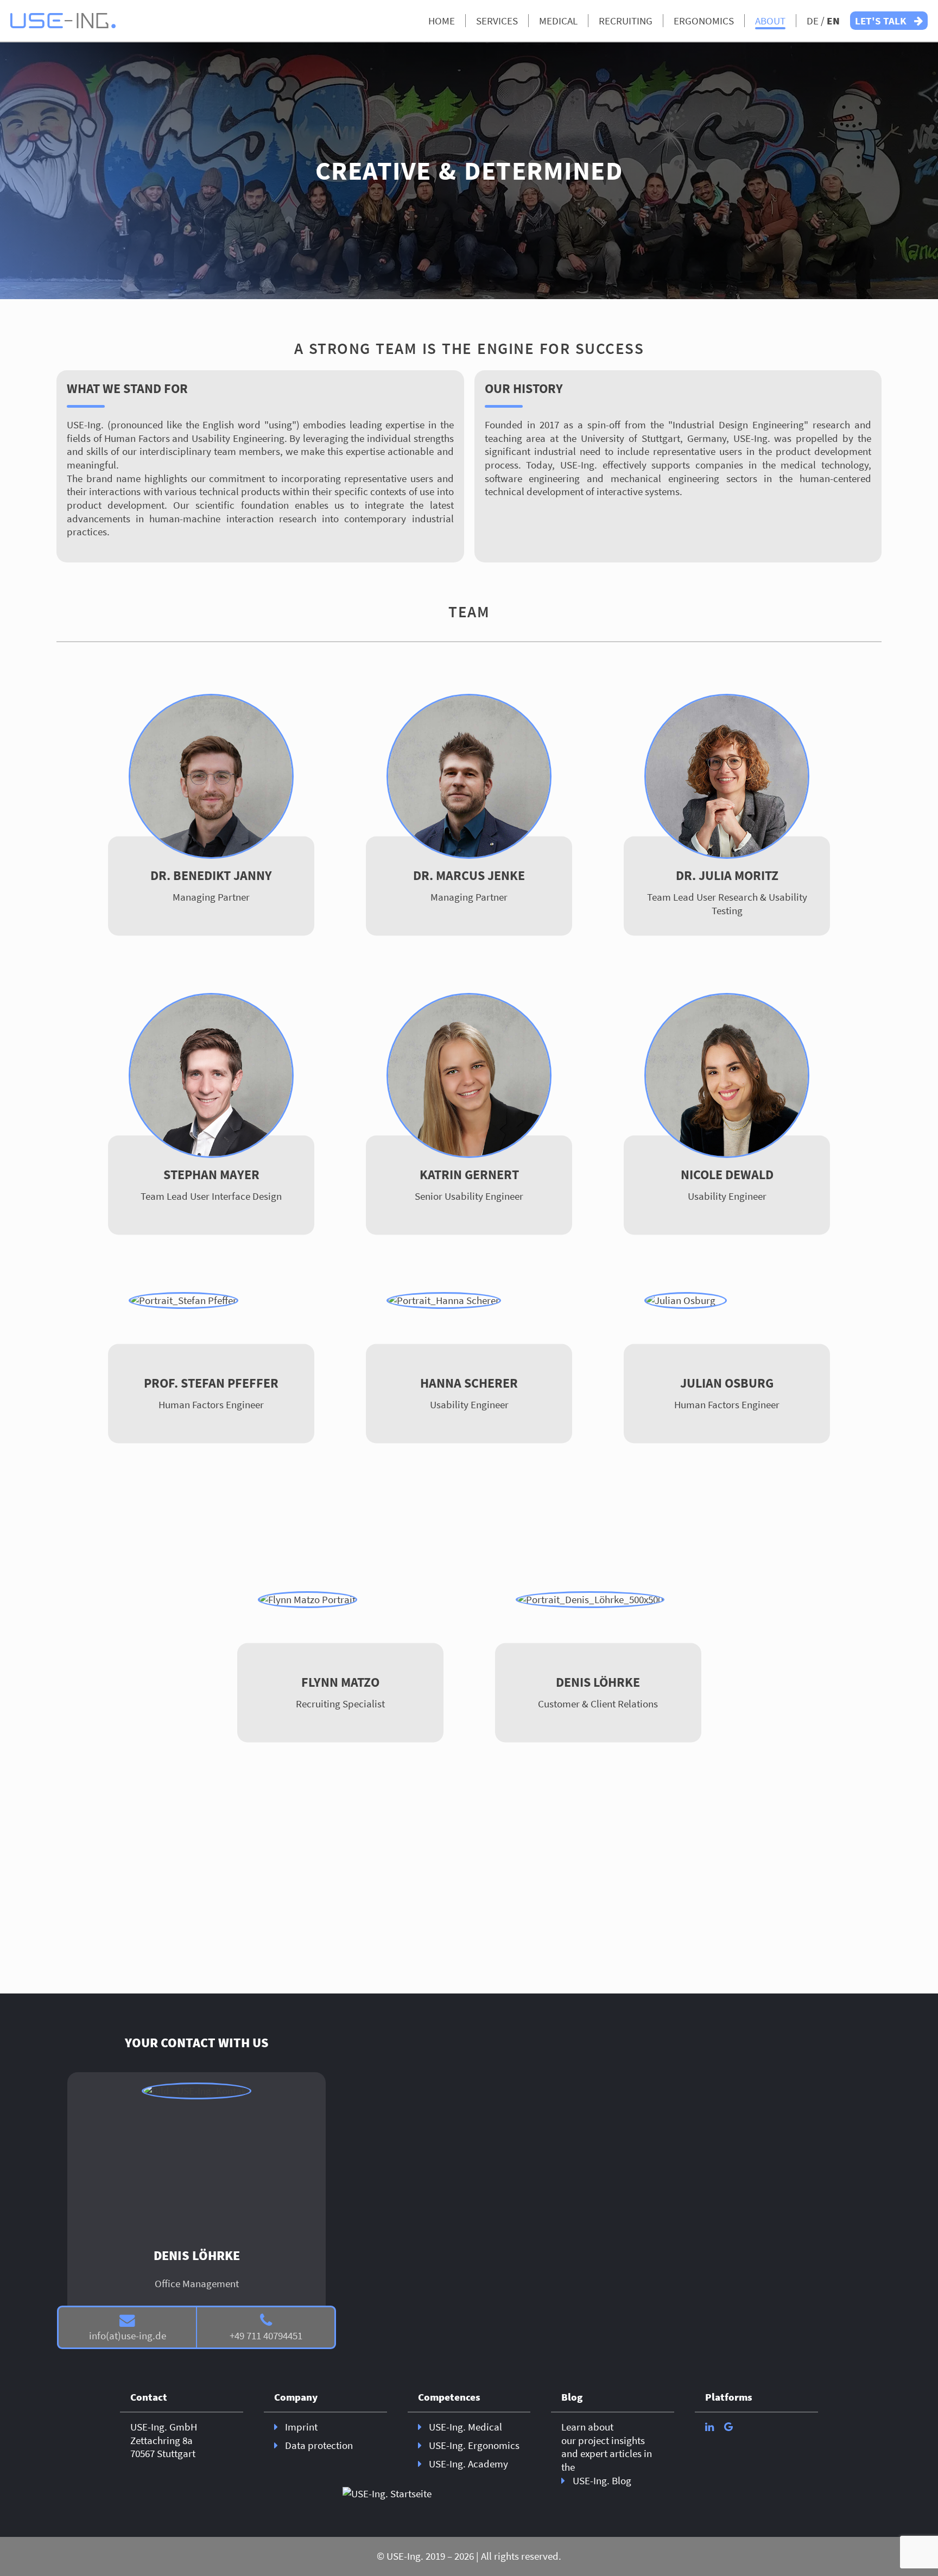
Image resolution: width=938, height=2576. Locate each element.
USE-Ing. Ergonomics (474, 2445)
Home (442, 21)
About (770, 21)
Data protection (319, 2445)
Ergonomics (704, 21)
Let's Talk (882, 21)
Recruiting (626, 21)
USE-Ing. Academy (468, 2464)
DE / (823, 21)
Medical (558, 21)
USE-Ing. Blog (602, 2480)
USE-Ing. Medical (465, 2427)
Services (497, 21)
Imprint (301, 2427)
